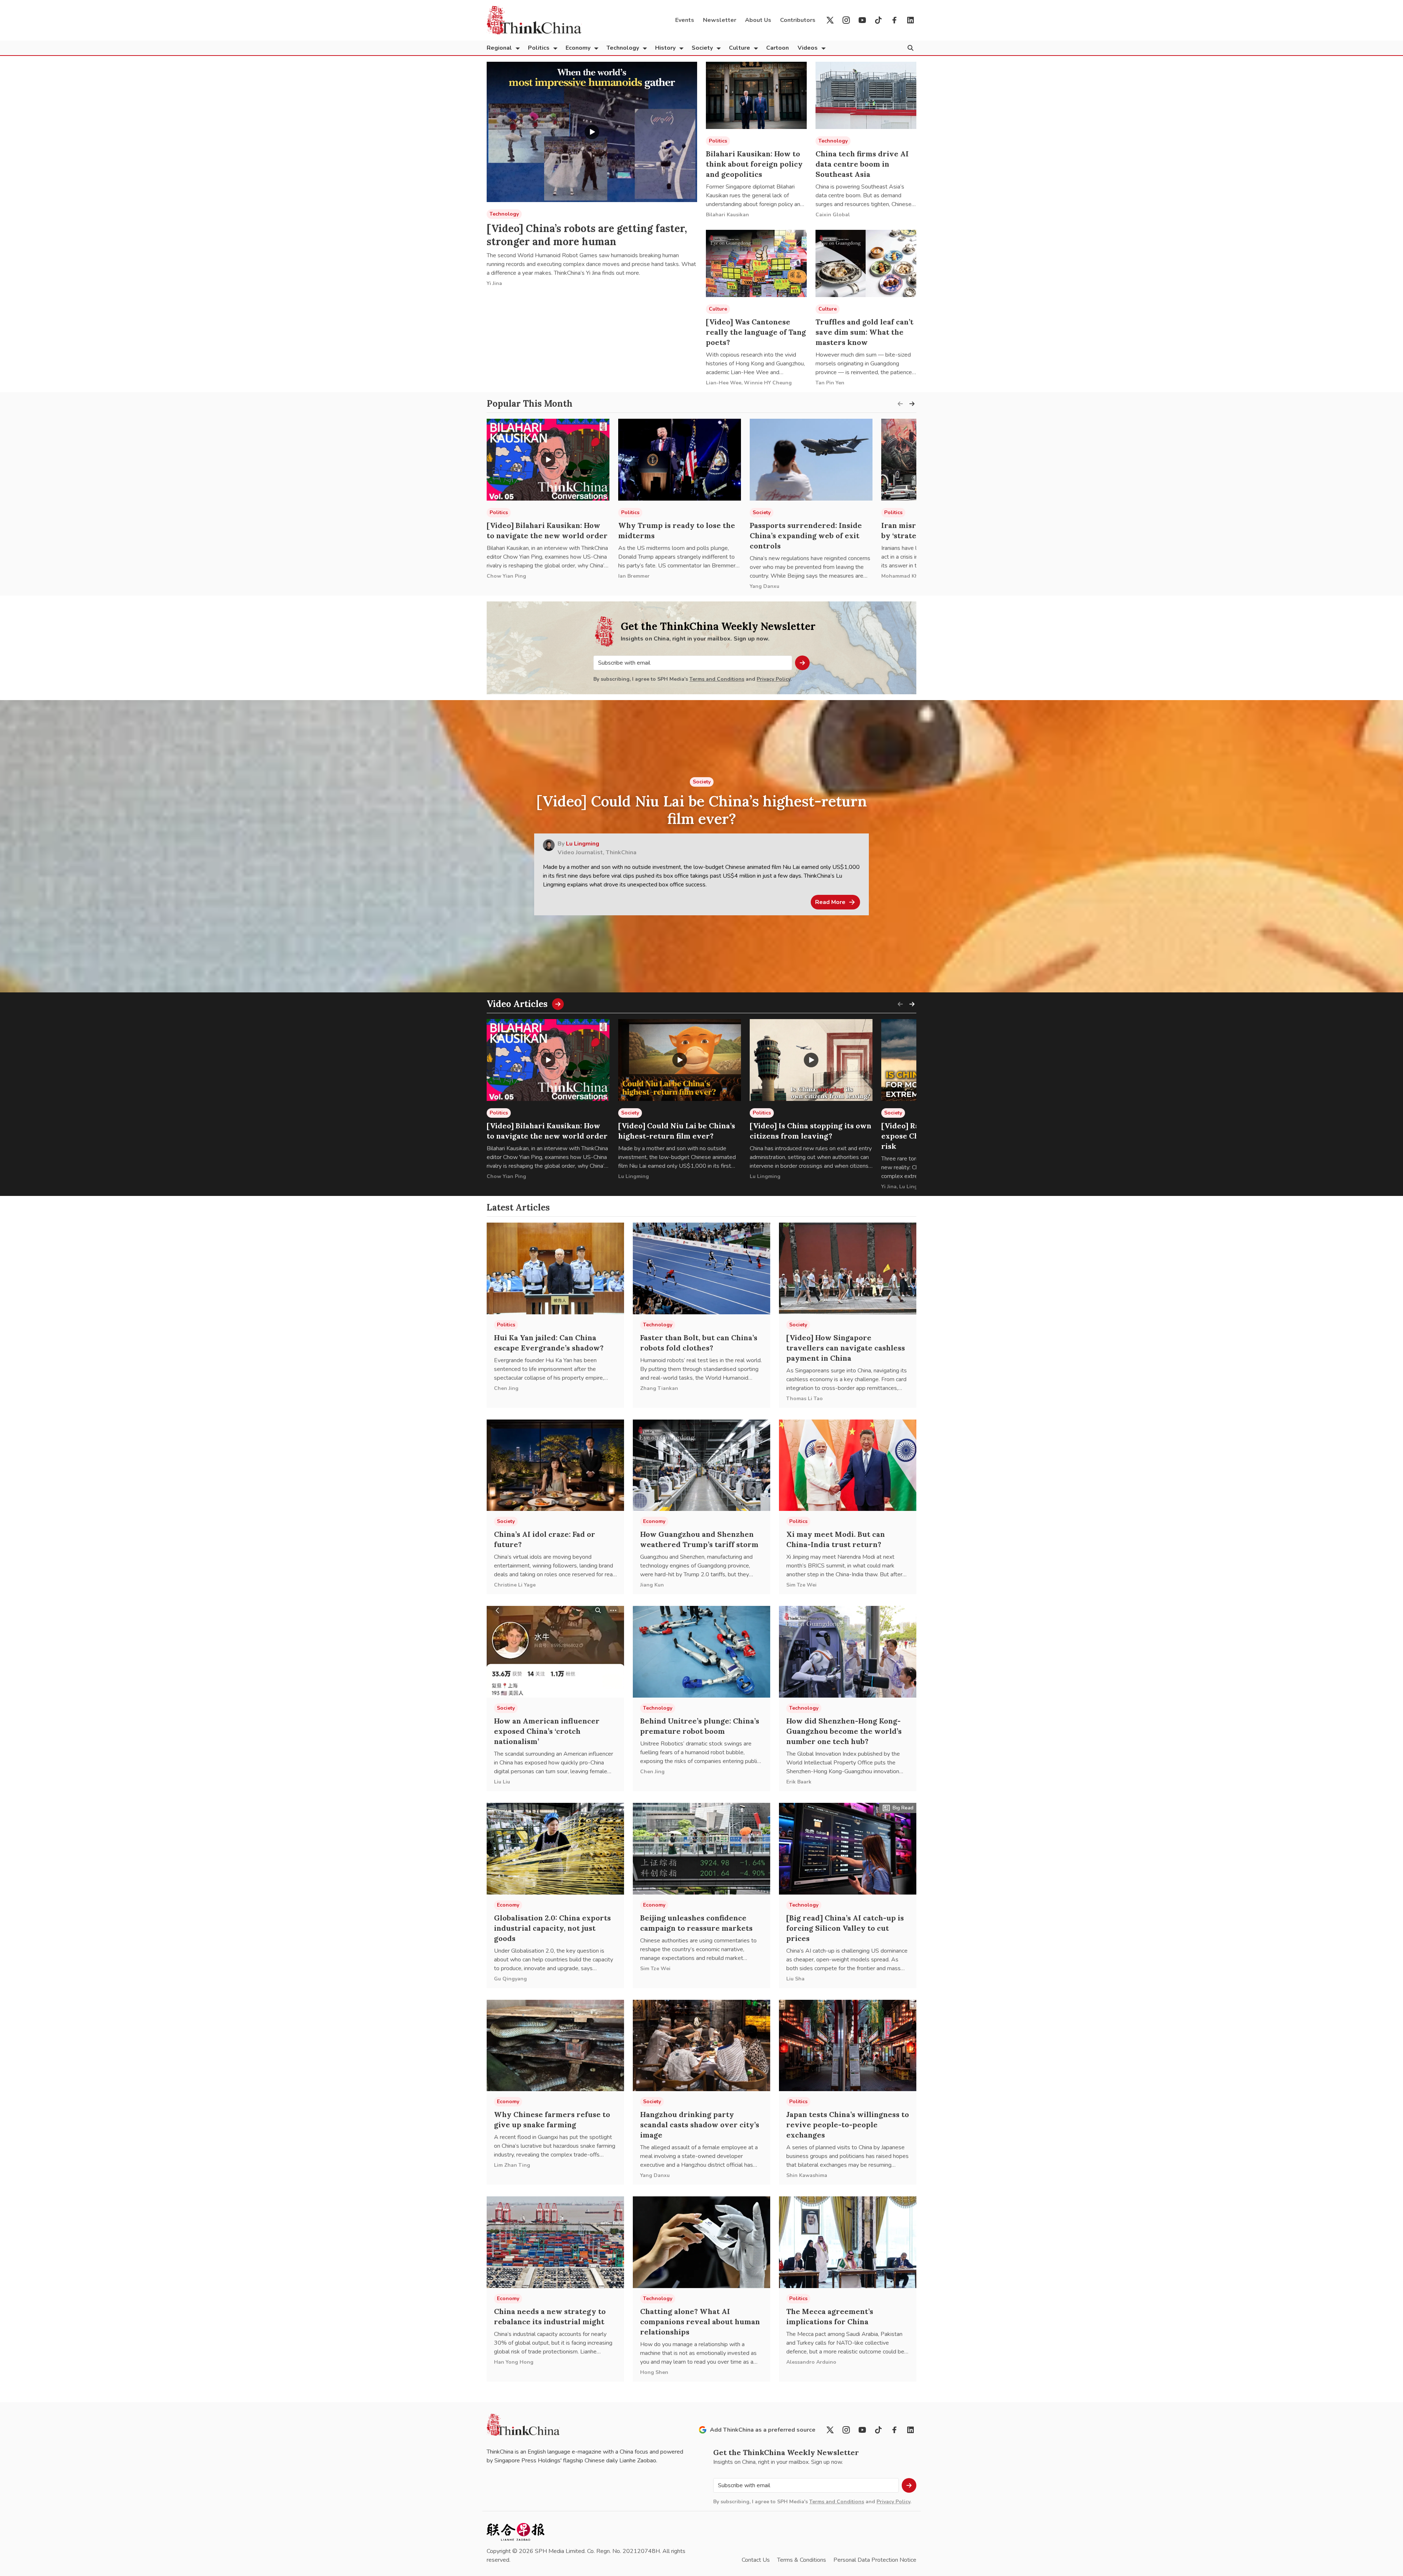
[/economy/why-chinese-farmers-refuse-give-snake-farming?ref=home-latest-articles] (555, 2046)
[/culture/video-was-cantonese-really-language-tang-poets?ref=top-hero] (756, 263)
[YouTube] (862, 20)
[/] (534, 20)
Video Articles (517, 1004)
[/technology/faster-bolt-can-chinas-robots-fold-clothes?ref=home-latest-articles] (701, 1268)
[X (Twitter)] (830, 20)
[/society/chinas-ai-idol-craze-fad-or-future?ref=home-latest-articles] (555, 1465)
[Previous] (900, 404)
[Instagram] (846, 20)
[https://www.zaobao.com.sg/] (516, 2532)
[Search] (910, 48)
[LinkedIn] (910, 20)
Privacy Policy (773, 679)
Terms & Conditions (802, 2560)
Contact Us (756, 2560)
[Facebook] (894, 20)
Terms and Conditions (717, 679)
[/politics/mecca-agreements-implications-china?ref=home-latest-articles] (848, 2242)
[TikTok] (878, 20)
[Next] (912, 404)
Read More (830, 902)
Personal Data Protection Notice (875, 2560)
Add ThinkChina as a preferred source (763, 2430)
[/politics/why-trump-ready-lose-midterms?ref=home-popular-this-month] (680, 460)
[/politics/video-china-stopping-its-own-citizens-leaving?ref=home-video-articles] (811, 1060)
